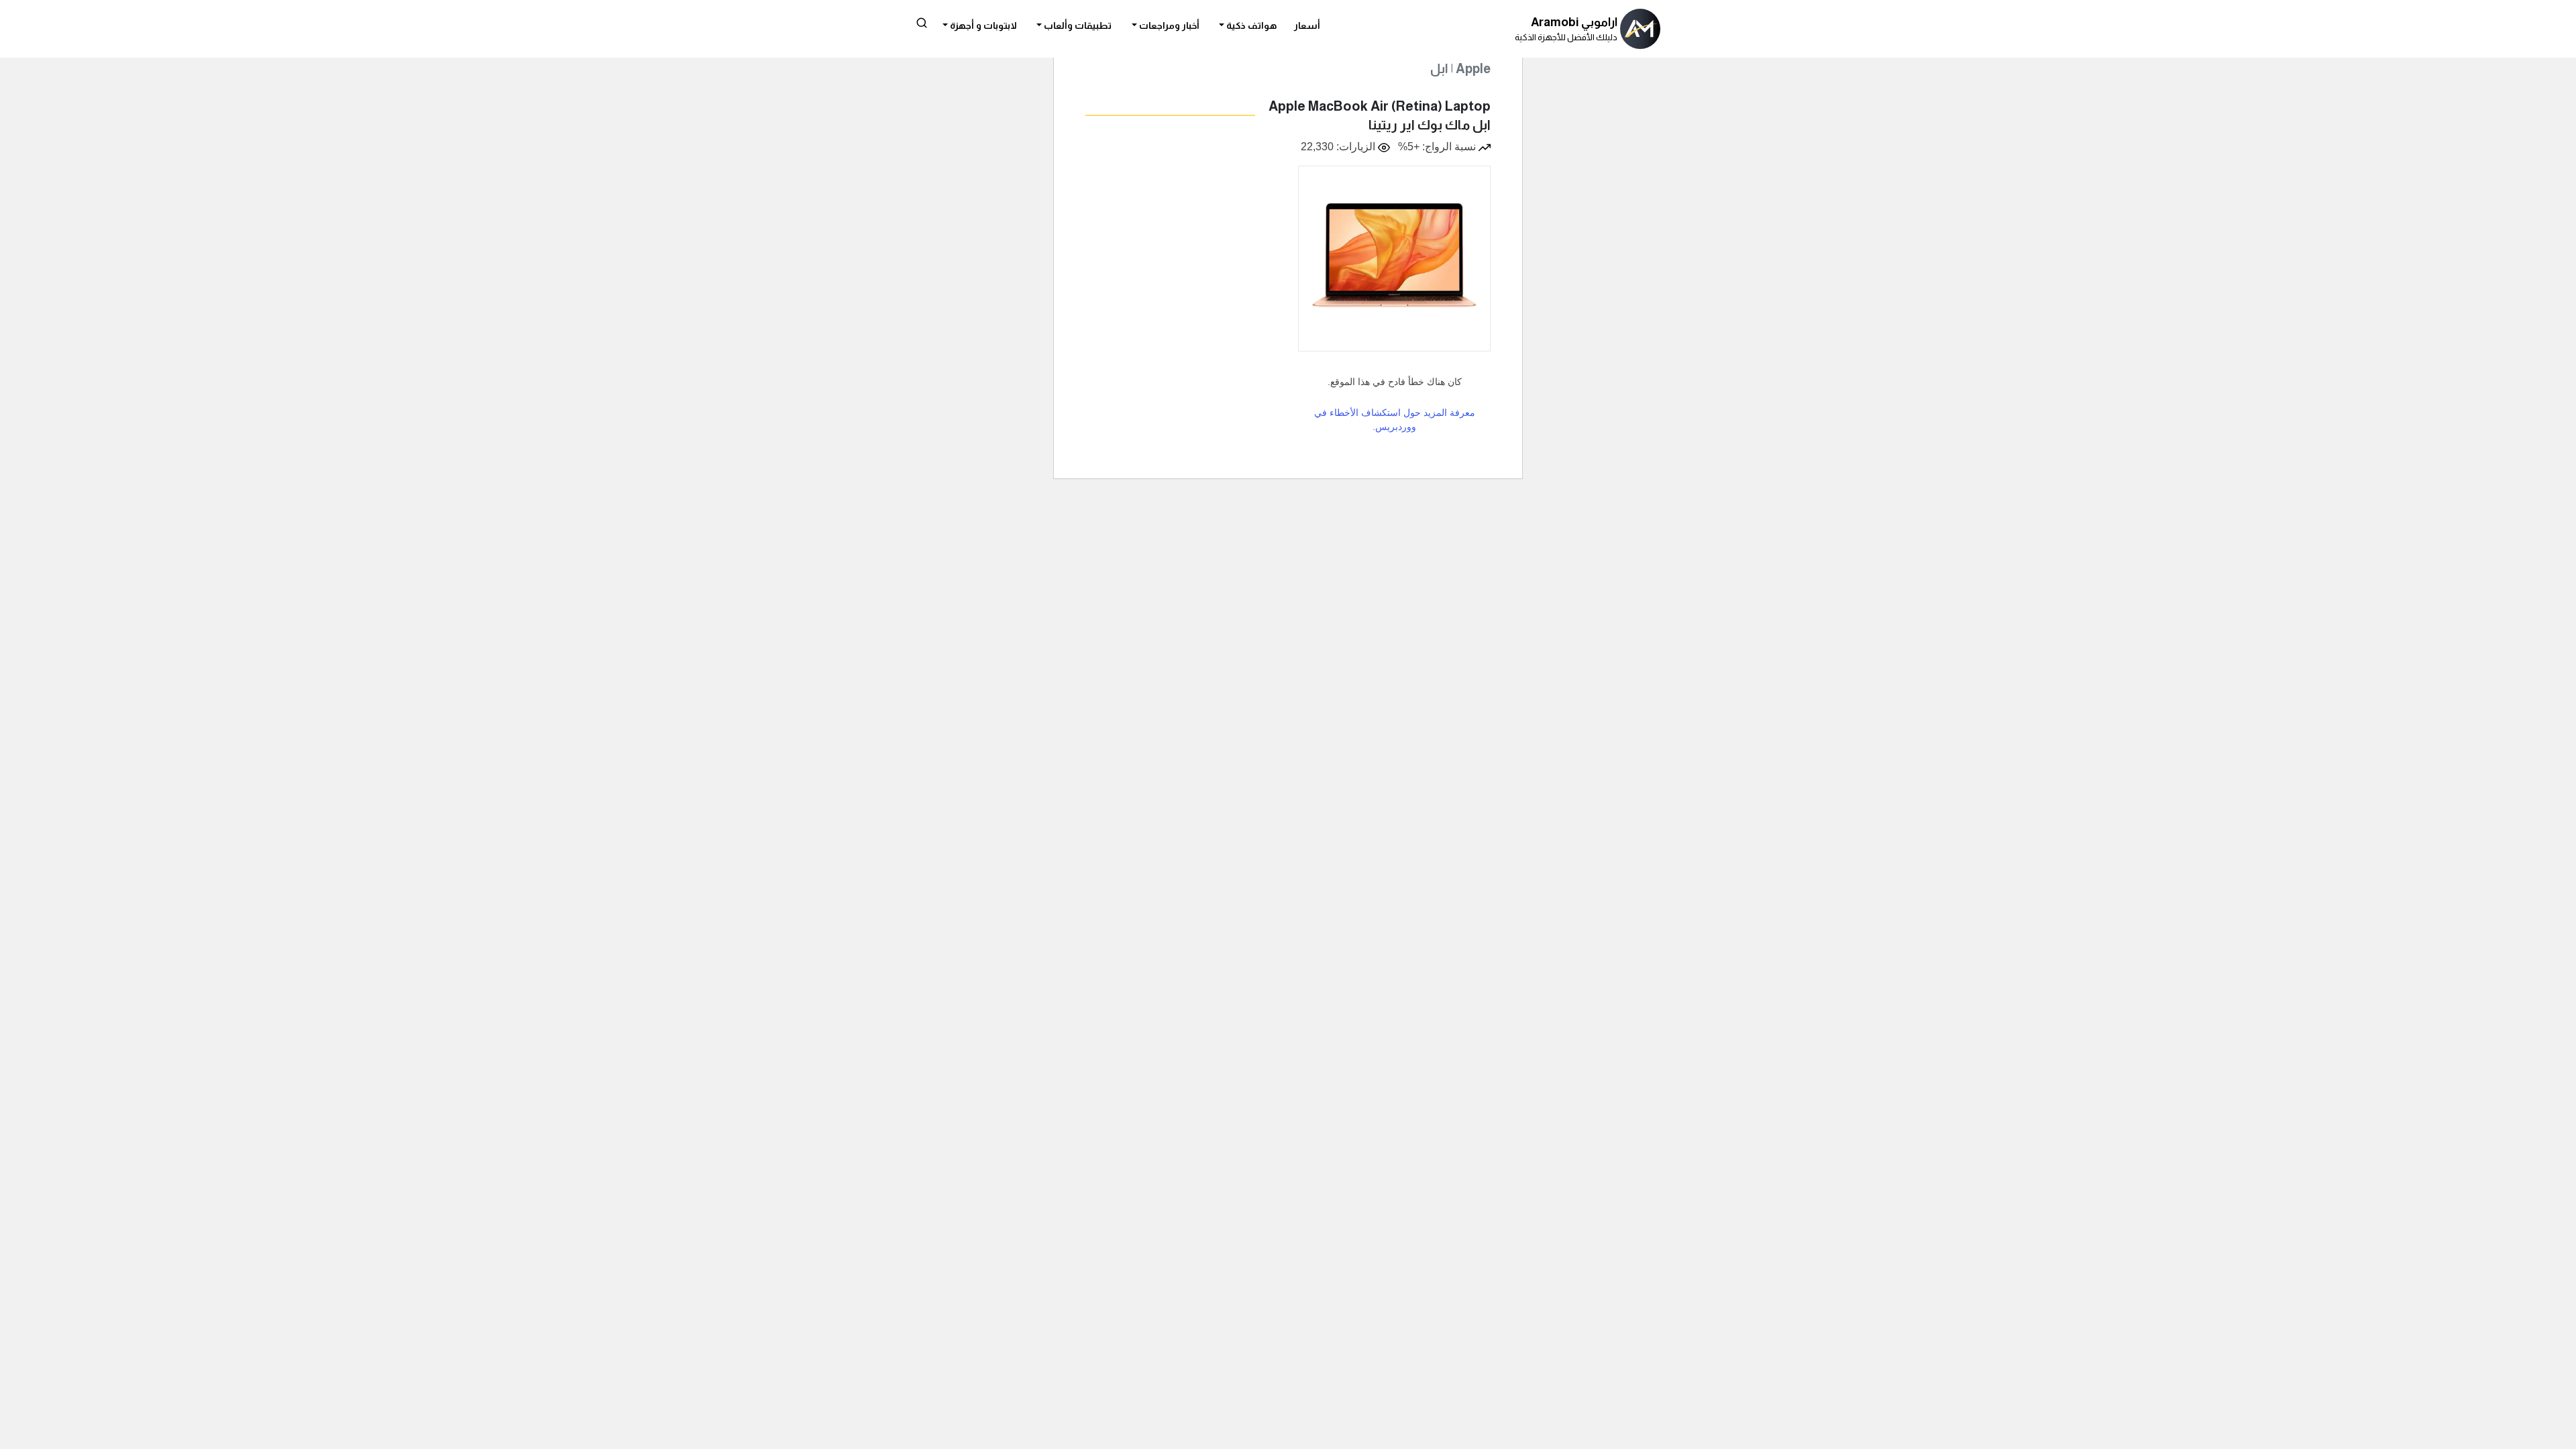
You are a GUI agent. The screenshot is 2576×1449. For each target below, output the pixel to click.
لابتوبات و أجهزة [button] (982, 25)
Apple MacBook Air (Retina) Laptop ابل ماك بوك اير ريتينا (1380, 115)
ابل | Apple (1460, 69)
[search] (922, 22)
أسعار (1307, 25)
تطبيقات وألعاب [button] (1077, 25)
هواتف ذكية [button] (1250, 25)
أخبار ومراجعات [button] (1168, 25)
